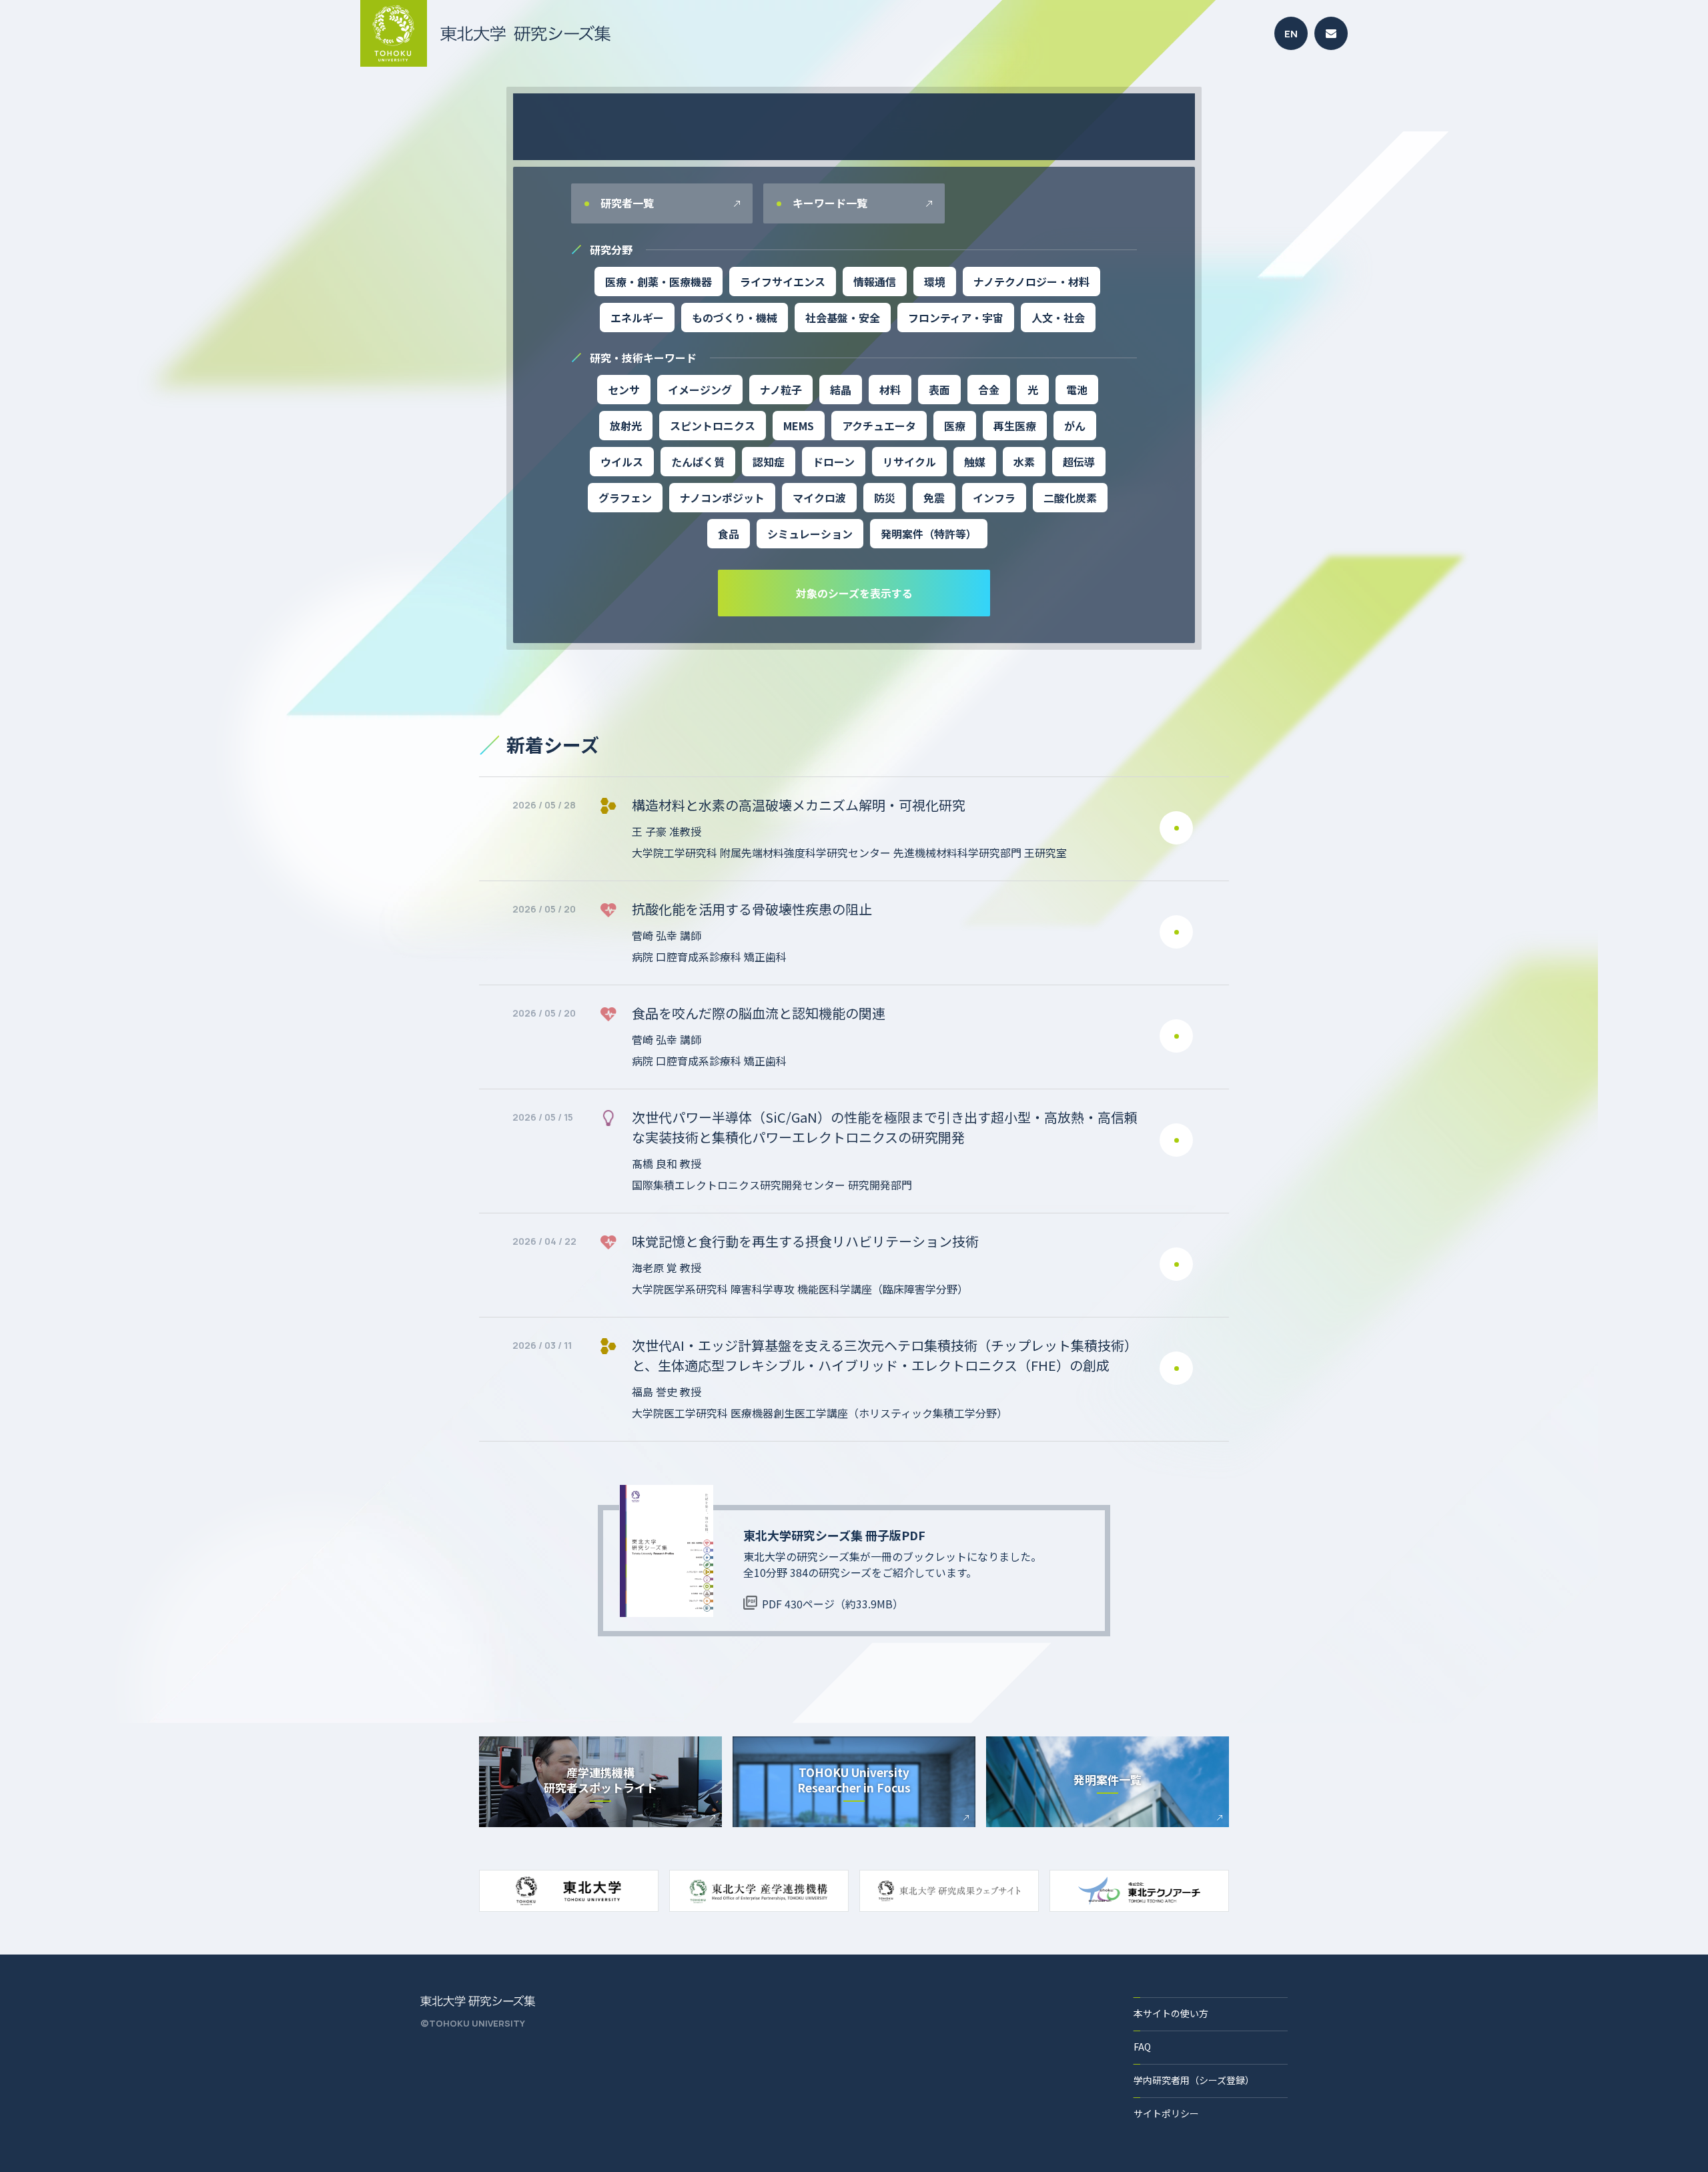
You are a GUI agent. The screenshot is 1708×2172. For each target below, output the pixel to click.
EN (1291, 34)
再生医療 (1015, 426)
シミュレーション (810, 534)
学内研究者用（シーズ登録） (1194, 2080)
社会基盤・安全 (843, 318)
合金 (989, 390)
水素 (1024, 462)
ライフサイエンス (783, 282)
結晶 (841, 390)
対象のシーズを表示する (854, 593)
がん (1075, 426)
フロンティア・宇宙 (956, 318)
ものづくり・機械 (735, 318)
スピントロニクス (713, 426)
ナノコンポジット (722, 498)
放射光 (626, 426)
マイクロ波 (819, 498)
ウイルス (622, 462)
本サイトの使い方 (1171, 2013)
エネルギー (637, 318)
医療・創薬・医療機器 (659, 282)
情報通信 (875, 282)
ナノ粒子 (781, 390)
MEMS (799, 426)
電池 (1077, 390)
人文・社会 (1058, 318)
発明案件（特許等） (929, 534)
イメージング (700, 390)
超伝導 (1079, 462)
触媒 (975, 462)
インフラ (994, 498)
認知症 (769, 462)
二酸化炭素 (1070, 498)
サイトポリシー (1166, 2113)
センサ (624, 390)
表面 (939, 390)
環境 (935, 282)
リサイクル (909, 462)
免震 (934, 498)
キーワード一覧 (829, 203)
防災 (885, 498)
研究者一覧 (626, 203)
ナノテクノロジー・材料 (1031, 282)
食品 (729, 534)
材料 (890, 390)
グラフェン (625, 498)
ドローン (834, 462)
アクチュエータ (879, 426)
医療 (955, 426)
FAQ (1142, 2047)
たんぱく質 (698, 462)
